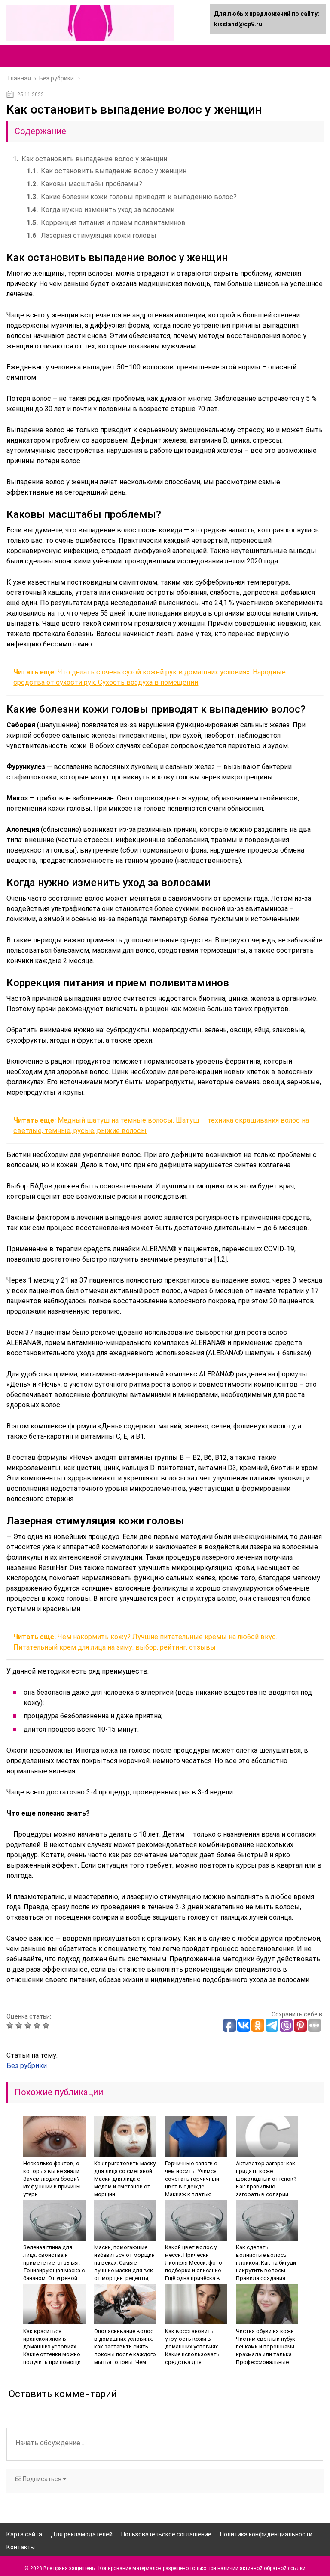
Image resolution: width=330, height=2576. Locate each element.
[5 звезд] (47, 2025)
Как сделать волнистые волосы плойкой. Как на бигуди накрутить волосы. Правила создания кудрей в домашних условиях (266, 2270)
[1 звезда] (11, 2025)
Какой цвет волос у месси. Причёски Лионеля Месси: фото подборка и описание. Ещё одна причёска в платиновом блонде (194, 2267)
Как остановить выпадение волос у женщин (90, 159)
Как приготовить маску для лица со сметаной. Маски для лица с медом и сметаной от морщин (125, 2179)
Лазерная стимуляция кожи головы (92, 235)
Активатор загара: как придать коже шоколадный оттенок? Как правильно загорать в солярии (266, 2179)
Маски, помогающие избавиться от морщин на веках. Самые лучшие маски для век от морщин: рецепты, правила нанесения (124, 2267)
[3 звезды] (29, 2025)
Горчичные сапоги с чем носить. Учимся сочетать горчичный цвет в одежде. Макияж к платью (192, 2179)
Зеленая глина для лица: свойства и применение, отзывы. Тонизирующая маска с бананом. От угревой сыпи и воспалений (54, 2267)
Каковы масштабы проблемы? (84, 184)
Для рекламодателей (82, 2534)
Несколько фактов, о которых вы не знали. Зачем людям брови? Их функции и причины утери (52, 2179)
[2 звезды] (20, 2025)
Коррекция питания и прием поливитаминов (106, 223)
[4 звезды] (38, 2025)
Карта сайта (24, 2534)
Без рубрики (27, 2066)
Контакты (21, 2547)
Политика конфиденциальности (266, 2534)
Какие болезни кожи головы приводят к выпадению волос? (132, 197)
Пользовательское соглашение (166, 2534)
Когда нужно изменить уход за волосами (101, 210)
